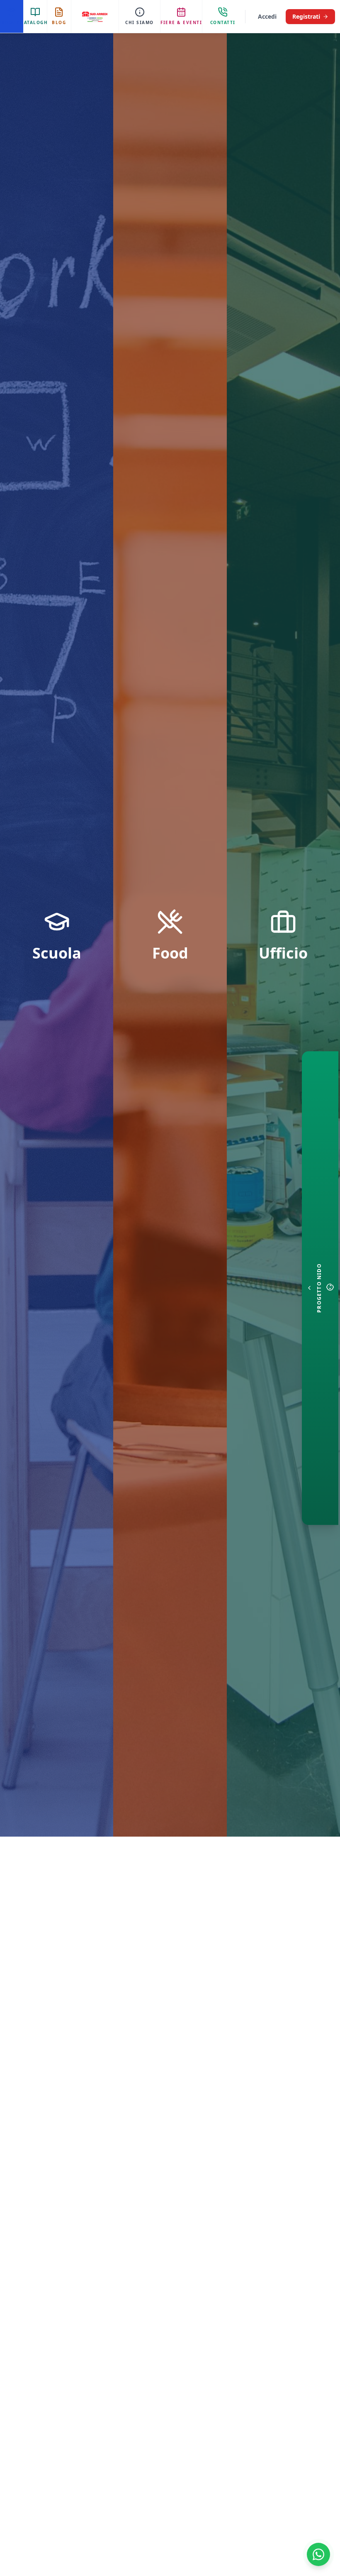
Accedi (267, 16)
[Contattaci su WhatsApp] (318, 2554)
